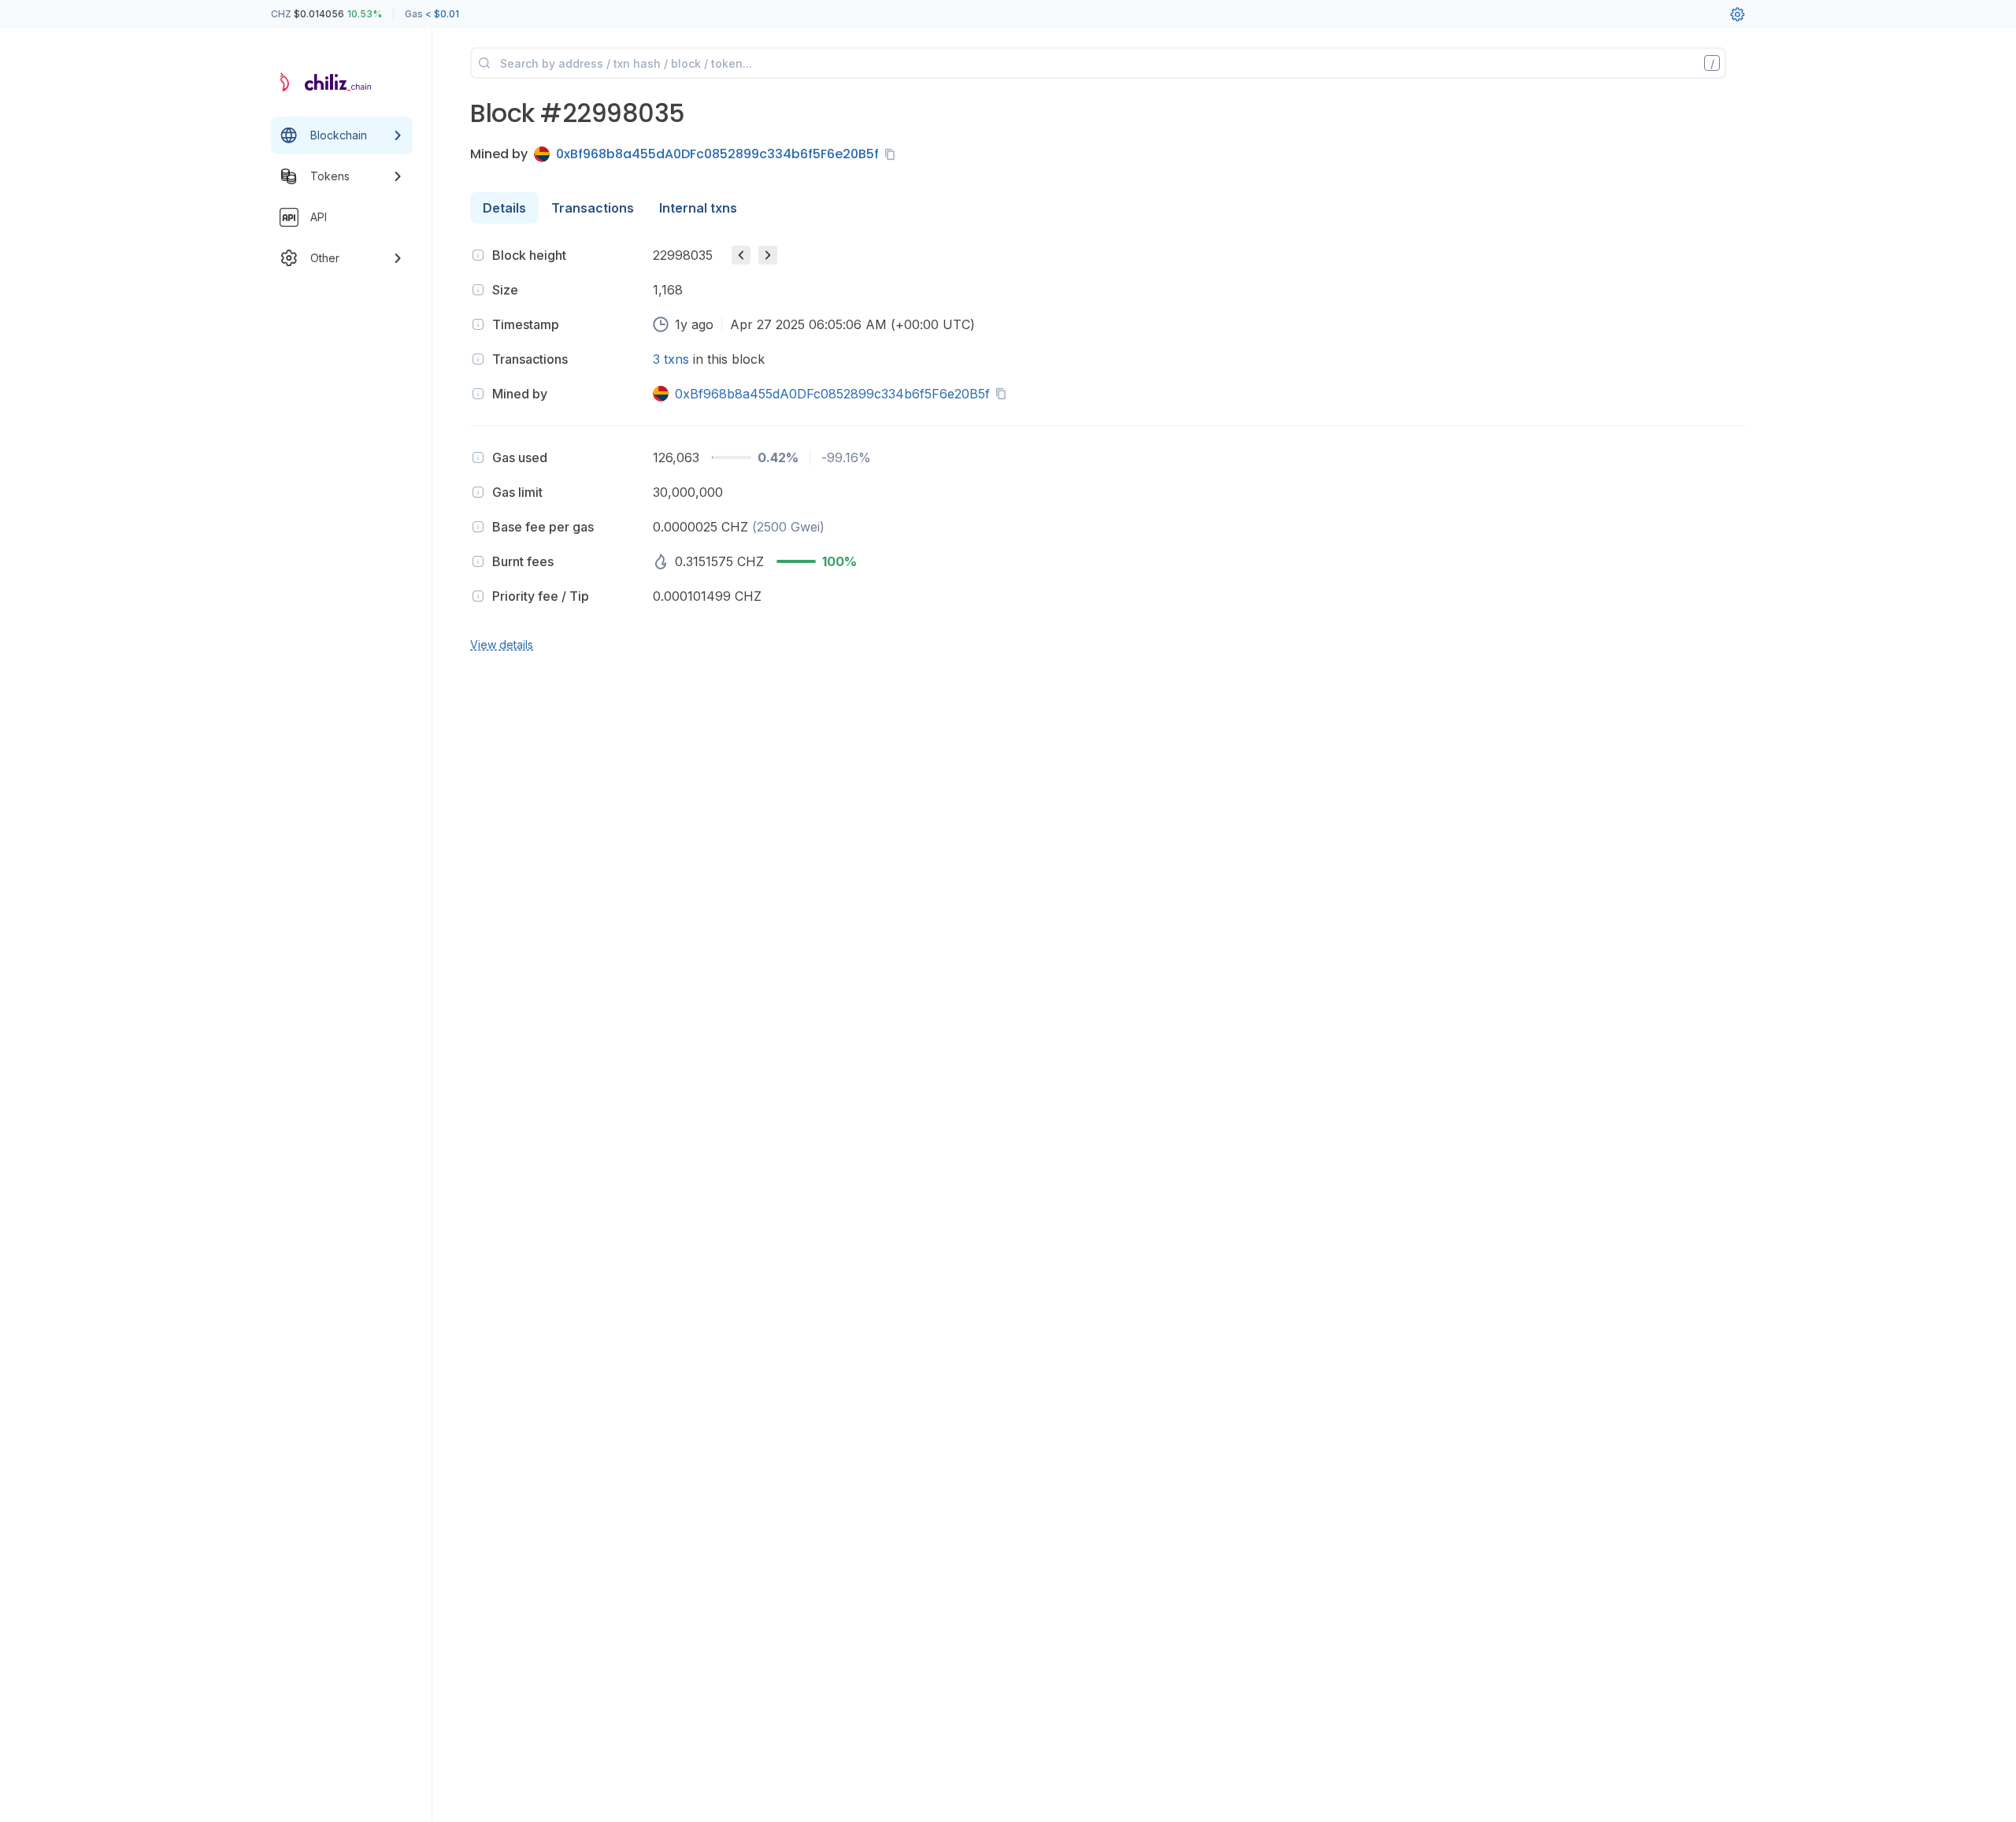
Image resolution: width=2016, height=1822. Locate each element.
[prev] (741, 255)
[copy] (893, 154)
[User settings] (1737, 14)
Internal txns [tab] (698, 208)
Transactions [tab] (593, 208)
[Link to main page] (328, 82)
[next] (768, 255)
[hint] (478, 255)
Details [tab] (504, 208)
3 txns (671, 359)
